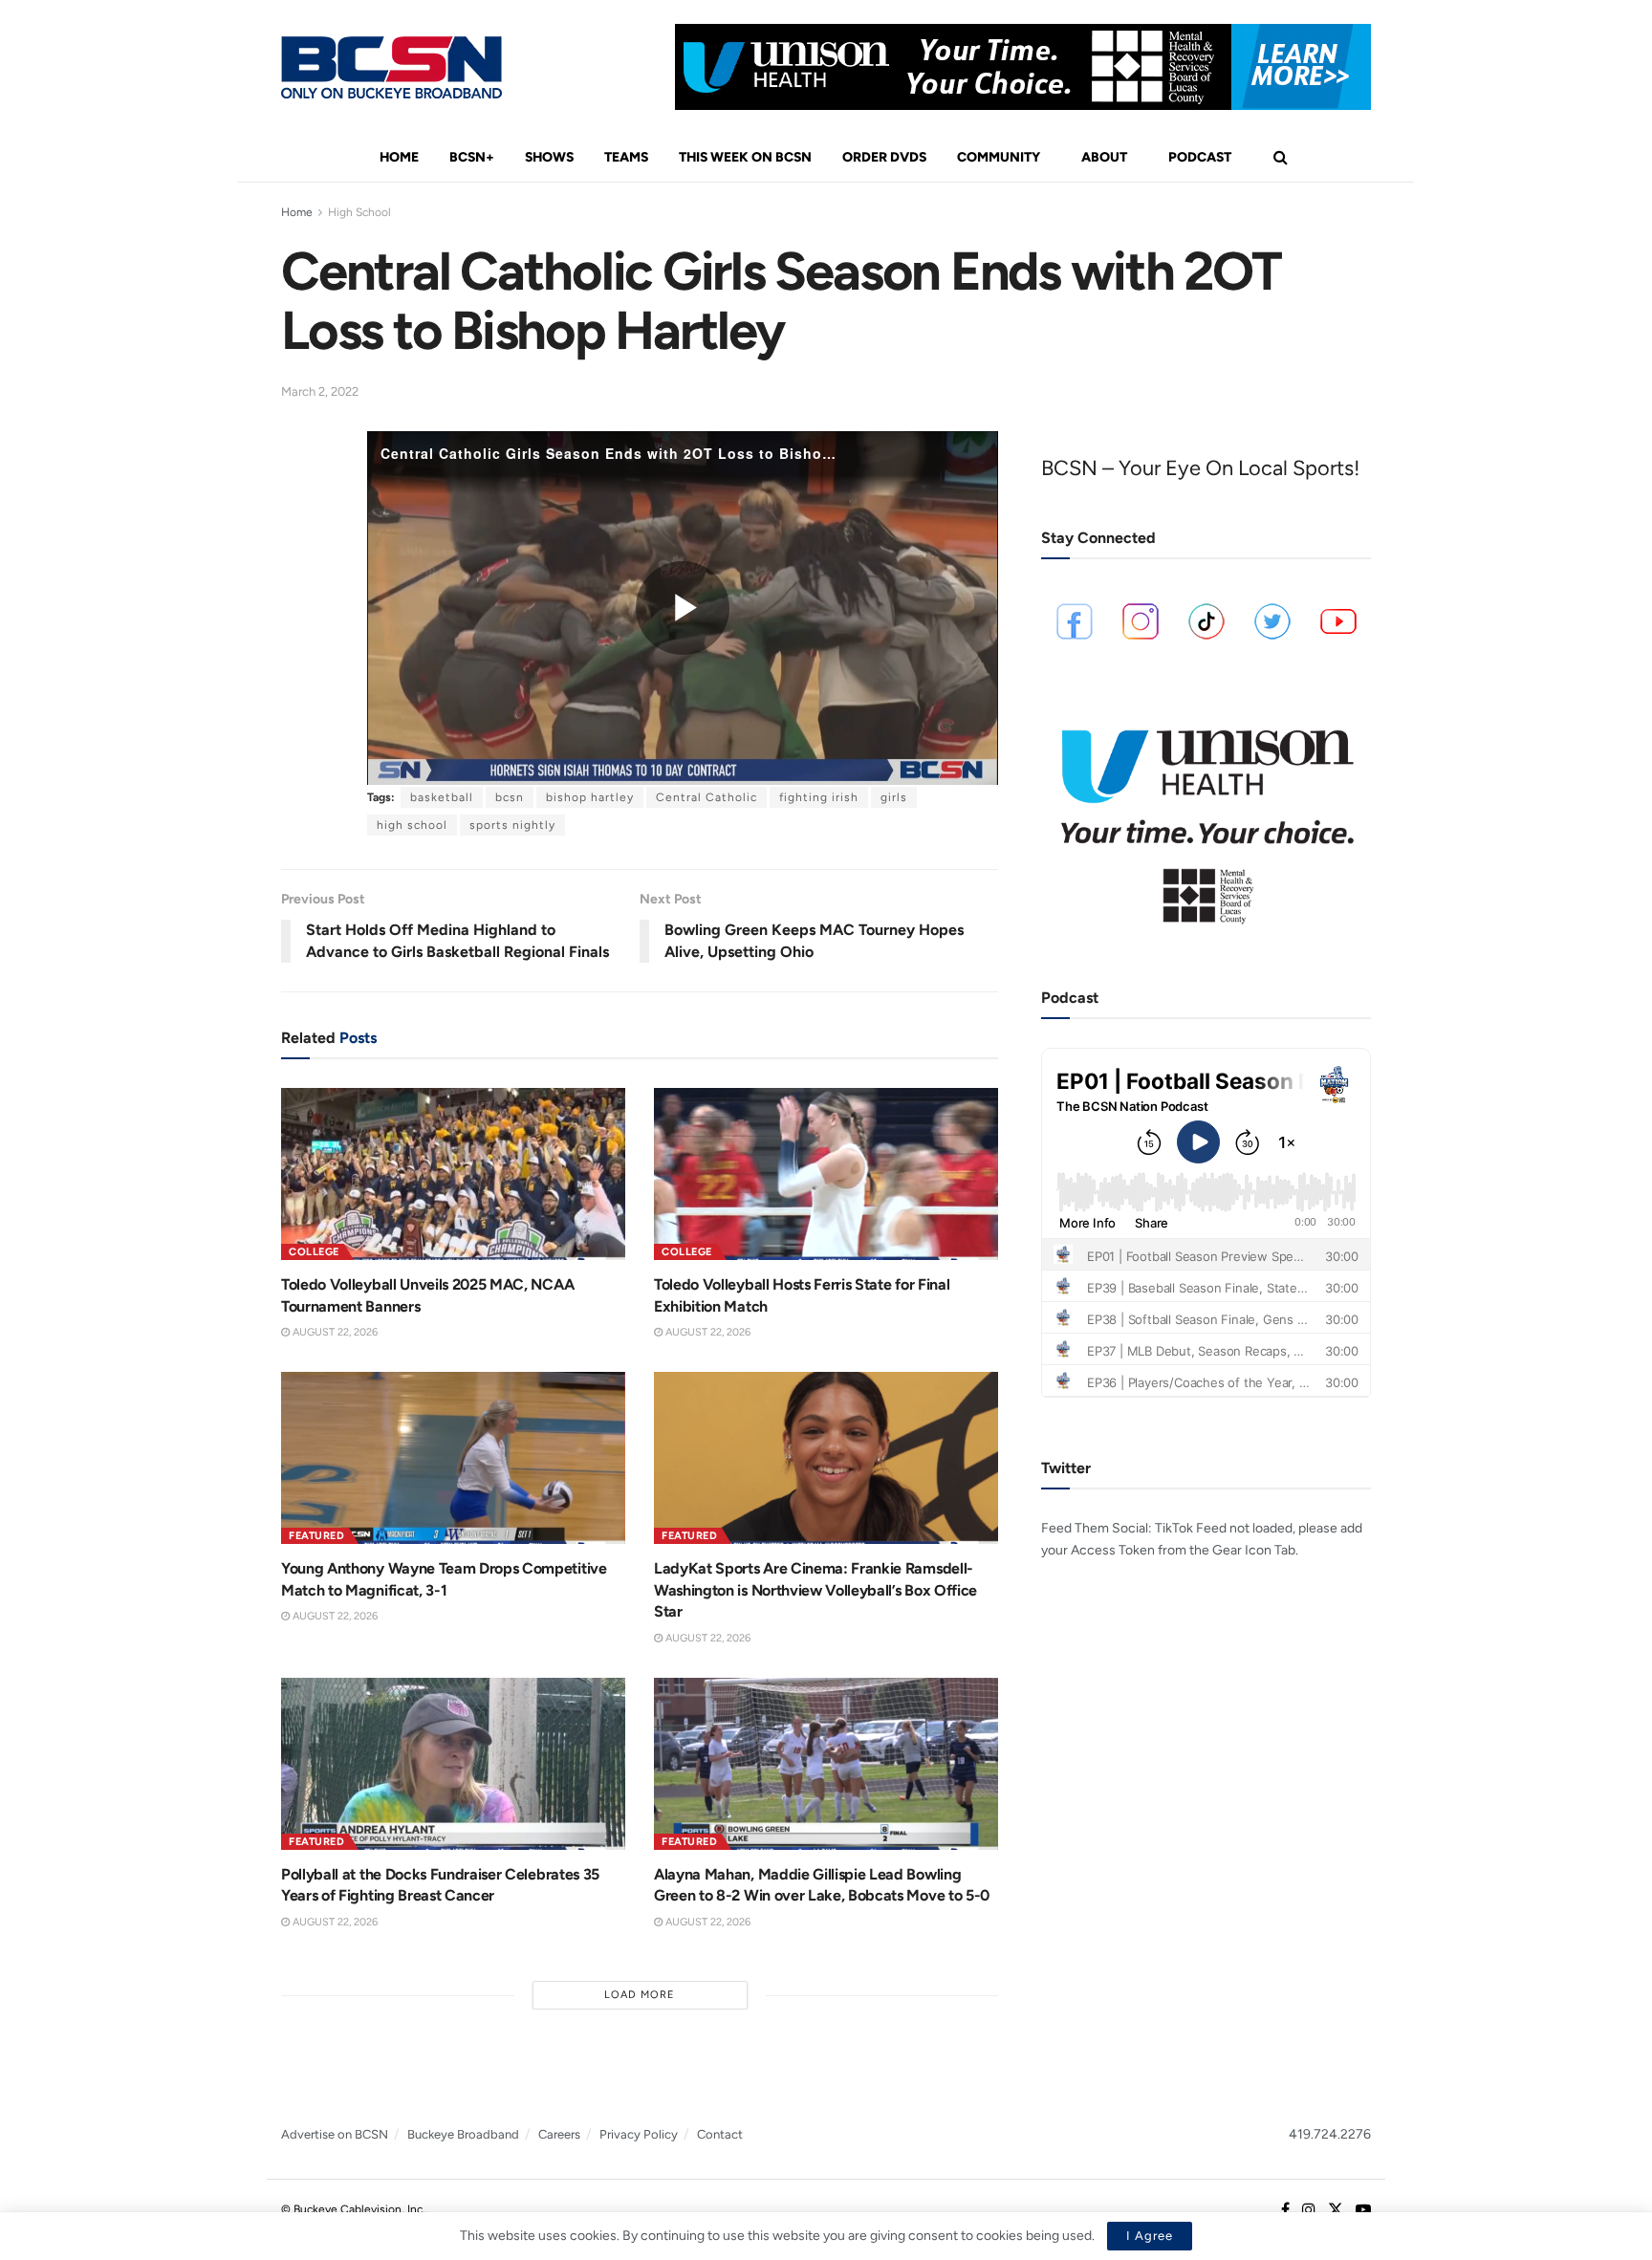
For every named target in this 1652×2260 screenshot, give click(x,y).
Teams (626, 157)
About (1104, 157)
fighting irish (819, 797)
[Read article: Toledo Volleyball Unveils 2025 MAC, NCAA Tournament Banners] (453, 1174)
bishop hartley (590, 797)
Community (999, 157)
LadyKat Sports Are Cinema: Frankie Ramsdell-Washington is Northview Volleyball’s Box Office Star (815, 1590)
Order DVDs (884, 157)
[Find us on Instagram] (1309, 2210)
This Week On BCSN (745, 157)
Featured (316, 1536)
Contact (720, 2134)
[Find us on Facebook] (1285, 2210)
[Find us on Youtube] (1363, 2210)
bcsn (510, 797)
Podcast (1200, 157)
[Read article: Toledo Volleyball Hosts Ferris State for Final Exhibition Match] (826, 1174)
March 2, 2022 (320, 391)
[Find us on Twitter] (1336, 2210)
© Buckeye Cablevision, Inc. (353, 2209)
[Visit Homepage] (391, 67)
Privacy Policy (639, 2134)
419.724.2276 (1330, 2134)
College (314, 1252)
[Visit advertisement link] (1023, 67)
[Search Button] (1281, 158)
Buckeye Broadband (463, 2134)
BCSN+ (472, 157)
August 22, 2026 (334, 1332)
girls (894, 797)
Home (399, 157)
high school (412, 825)
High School (359, 212)
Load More (640, 1995)
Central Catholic (706, 797)
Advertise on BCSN (335, 2134)
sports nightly (512, 825)
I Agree (1150, 2236)
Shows (549, 157)
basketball (442, 797)
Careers (559, 2134)
